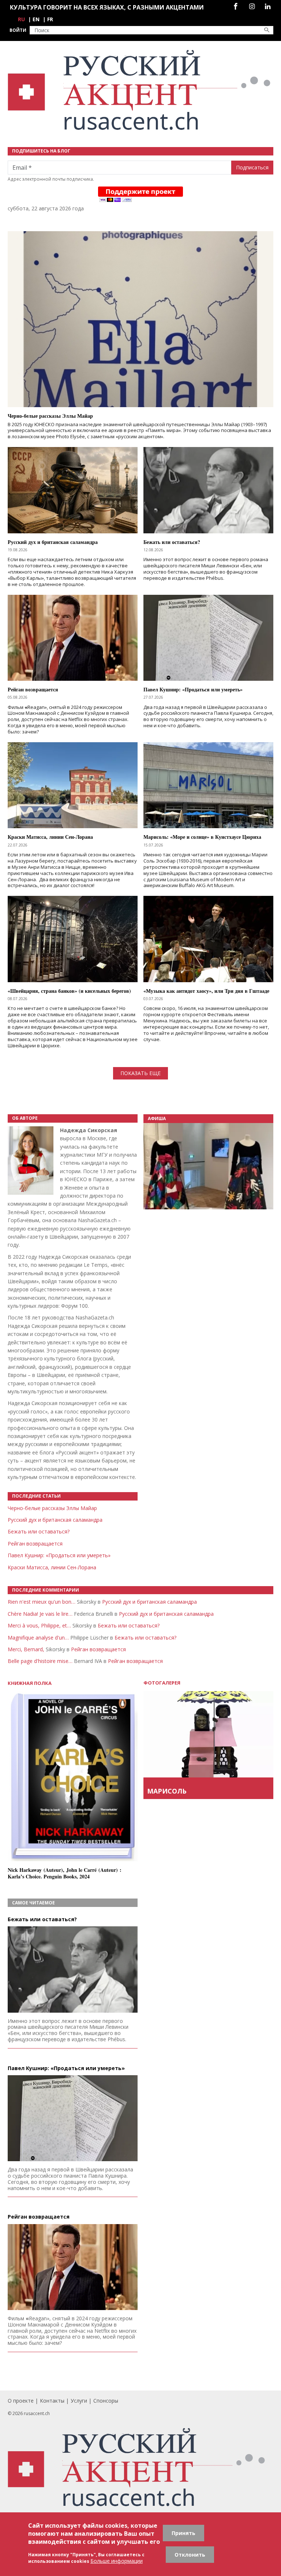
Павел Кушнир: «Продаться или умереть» (59, 1555)
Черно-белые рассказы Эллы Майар (52, 1508)
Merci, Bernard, (26, 1649)
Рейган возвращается (35, 1544)
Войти (18, 30)
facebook (236, 6)
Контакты (52, 2401)
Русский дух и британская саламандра (55, 1520)
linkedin (268, 6)
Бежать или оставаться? (39, 1531)
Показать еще (140, 1073)
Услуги (79, 2401)
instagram (252, 6)
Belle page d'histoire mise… (40, 1661)
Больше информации (117, 2561)
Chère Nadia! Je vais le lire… (40, 1614)
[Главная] (140, 90)
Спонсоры (106, 2401)
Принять (183, 2533)
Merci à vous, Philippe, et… (39, 1625)
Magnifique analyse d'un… (38, 1638)
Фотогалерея (162, 1683)
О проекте (21, 2401)
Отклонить (190, 2555)
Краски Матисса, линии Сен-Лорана (52, 1567)
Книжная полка (30, 1683)
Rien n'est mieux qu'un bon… (42, 1602)
